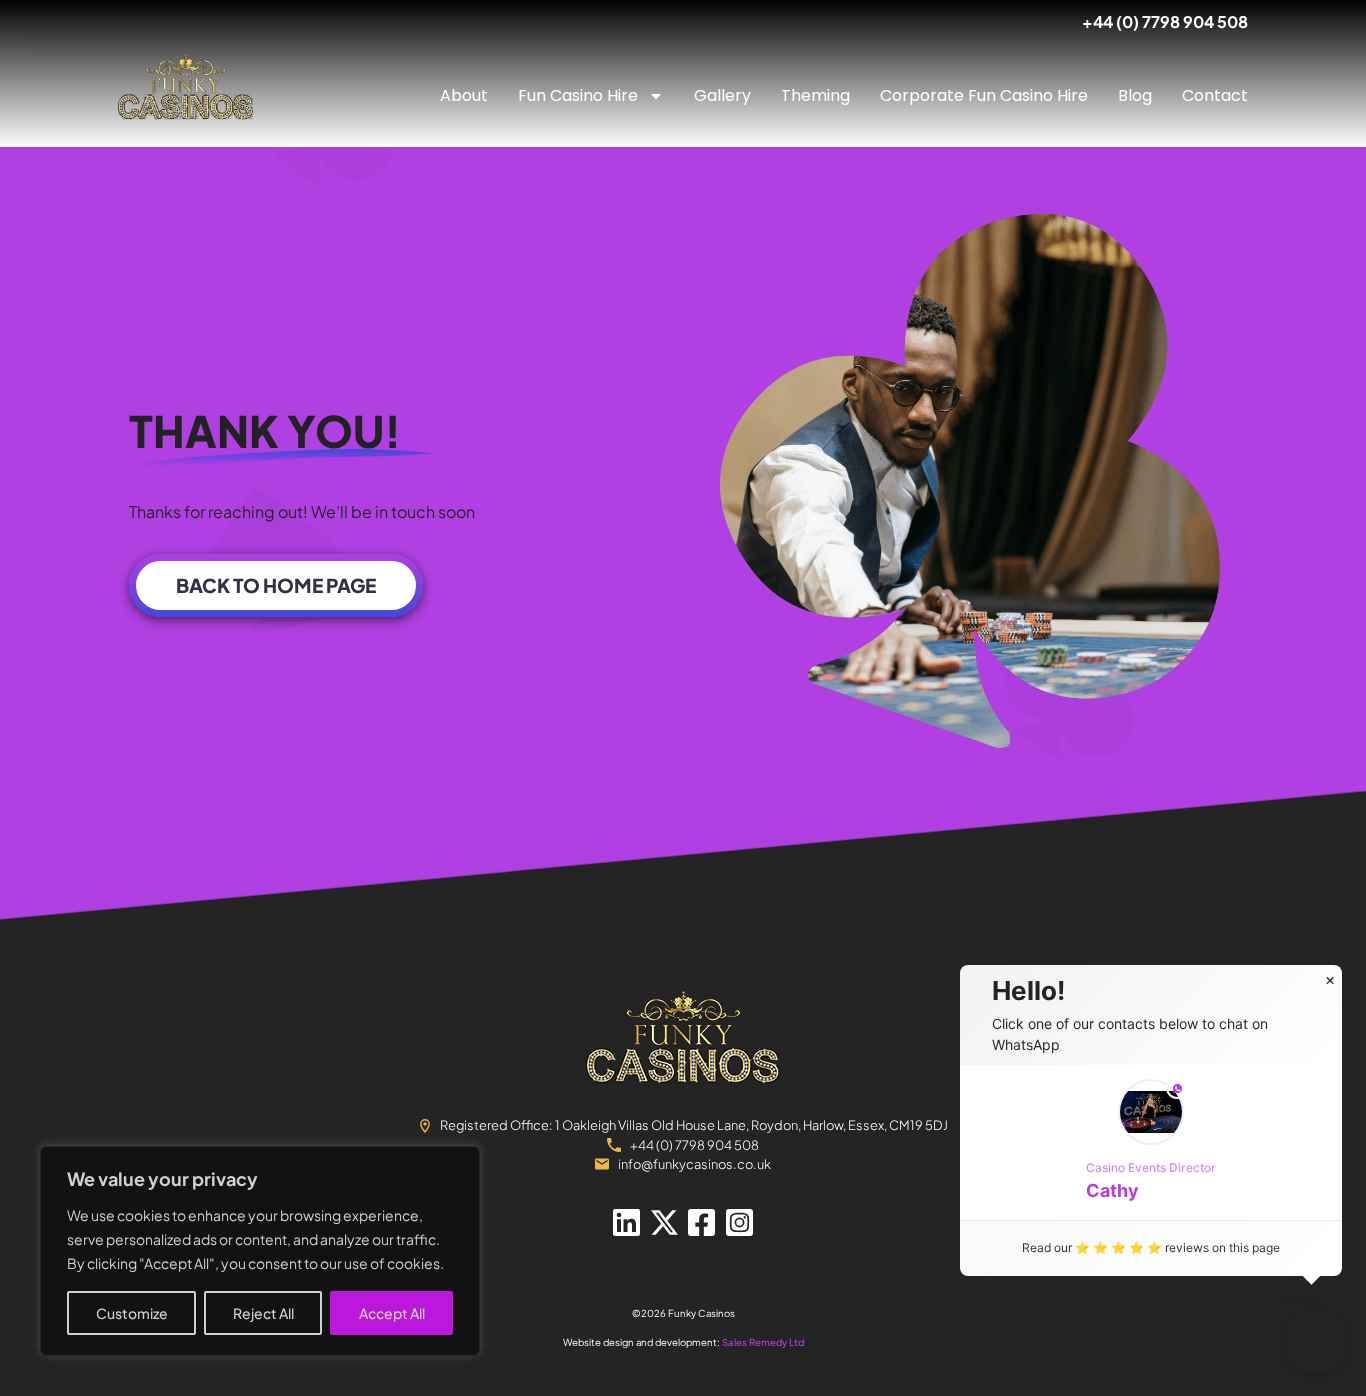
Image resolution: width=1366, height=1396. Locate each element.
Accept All (392, 1313)
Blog (1135, 95)
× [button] (1330, 981)
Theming (815, 95)
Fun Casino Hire (578, 95)
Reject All (263, 1313)
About (464, 95)
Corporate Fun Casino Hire (984, 95)
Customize (132, 1313)
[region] (260, 1251)
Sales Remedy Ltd (763, 1342)
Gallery (722, 95)
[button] (1151, 1142)
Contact (1215, 95)
